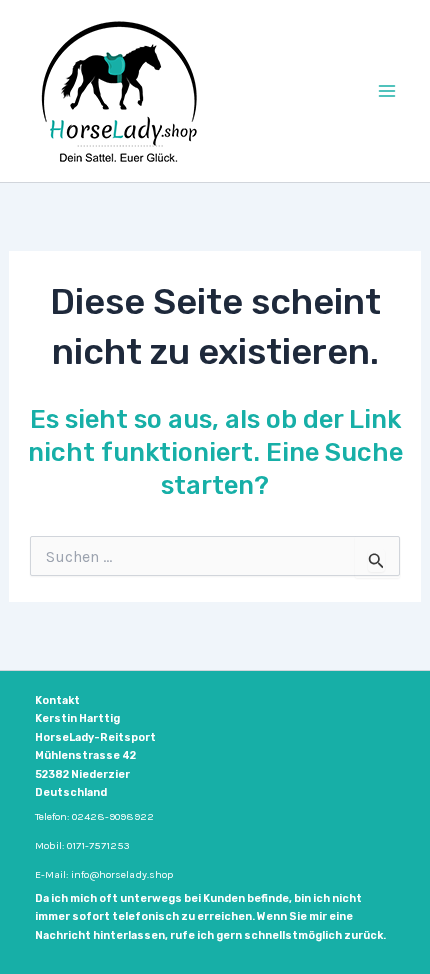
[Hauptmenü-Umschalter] (388, 91)
